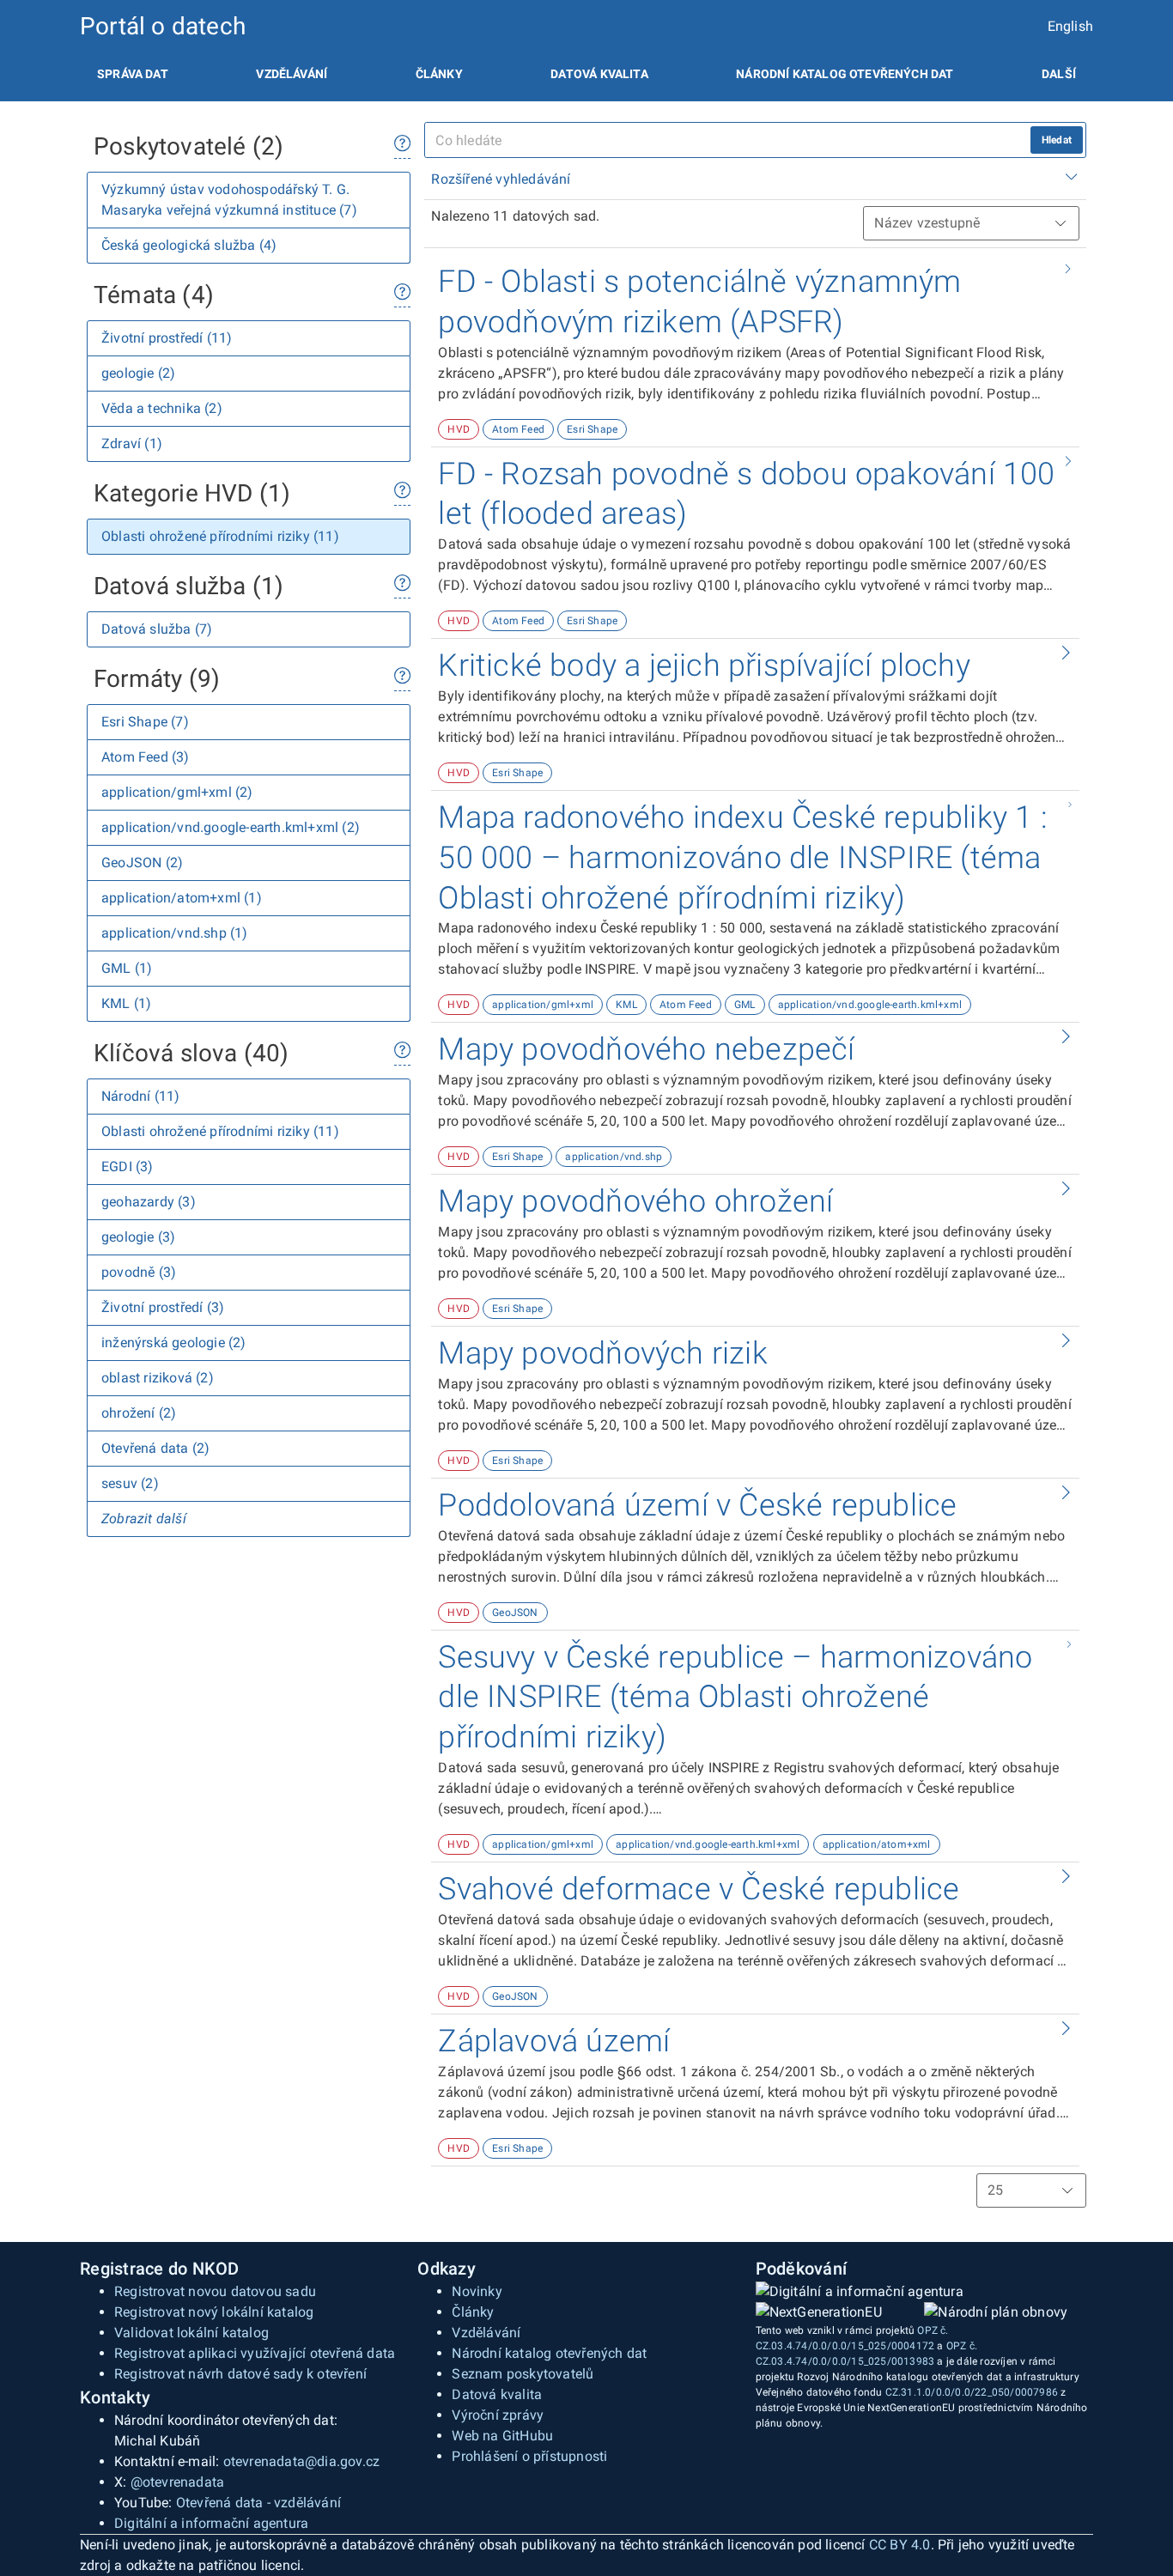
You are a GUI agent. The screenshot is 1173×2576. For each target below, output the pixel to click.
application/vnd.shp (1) (175, 933)
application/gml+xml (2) (177, 792)
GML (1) (127, 968)
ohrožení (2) (139, 1413)
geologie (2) (138, 373)
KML (626, 1005)
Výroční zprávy (498, 2415)
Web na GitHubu (502, 2436)
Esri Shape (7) (145, 722)
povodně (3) (139, 1272)
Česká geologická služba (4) (189, 245)
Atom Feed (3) (146, 757)
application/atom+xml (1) (182, 898)
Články (439, 74)
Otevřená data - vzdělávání (258, 2503)
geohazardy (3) (149, 1202)
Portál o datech (163, 26)
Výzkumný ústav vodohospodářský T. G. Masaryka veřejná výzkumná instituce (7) (229, 200)
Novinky (477, 2291)
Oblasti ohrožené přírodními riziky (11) (220, 536)
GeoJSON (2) (142, 863)
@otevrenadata (178, 2482)
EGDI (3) (128, 1166)
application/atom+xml (877, 1844)
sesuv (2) (130, 1483)
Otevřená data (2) (155, 1448)
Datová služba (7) (157, 629)
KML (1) (126, 1003)
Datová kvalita (599, 74)
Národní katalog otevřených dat (549, 2353)
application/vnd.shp (614, 1157)
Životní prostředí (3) (163, 1307)
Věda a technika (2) (162, 408)
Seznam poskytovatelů (523, 2374)
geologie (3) (138, 1237)
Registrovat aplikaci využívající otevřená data (255, 2353)
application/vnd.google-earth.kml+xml (870, 1005)
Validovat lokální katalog (191, 2333)
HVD (459, 429)
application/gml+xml (543, 1005)
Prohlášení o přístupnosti (529, 2456)
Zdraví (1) (132, 444)
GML (745, 1005)
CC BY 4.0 (900, 2545)
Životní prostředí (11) (167, 338)
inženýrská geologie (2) (174, 1343)
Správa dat (133, 74)
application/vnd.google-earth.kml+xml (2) (231, 827)
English (1070, 26)
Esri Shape (592, 429)
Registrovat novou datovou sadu (215, 2291)
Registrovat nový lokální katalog (214, 2312)
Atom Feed (518, 429)
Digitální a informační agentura (211, 2523)
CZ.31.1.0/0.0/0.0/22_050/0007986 (972, 2392)
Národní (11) (140, 1096)
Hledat (1057, 140)
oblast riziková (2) (158, 1378)
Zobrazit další (144, 1519)
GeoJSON (515, 1613)
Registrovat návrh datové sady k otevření (240, 2374)
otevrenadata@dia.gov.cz (302, 2461)
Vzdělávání (292, 74)
